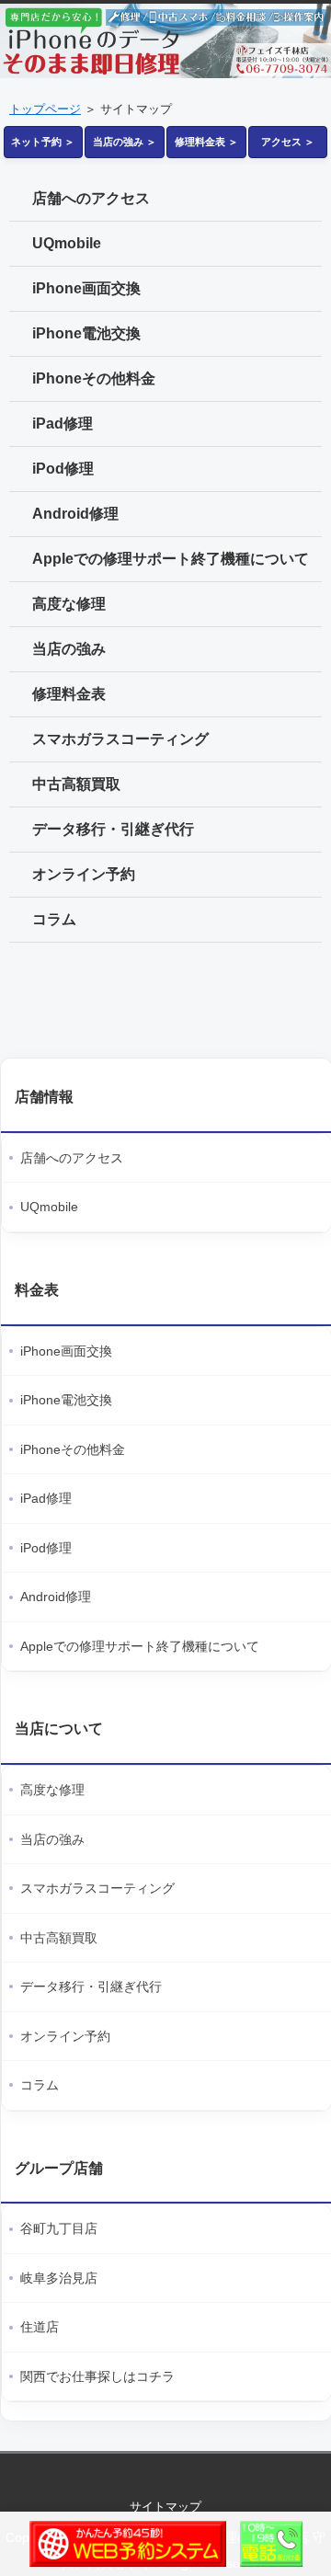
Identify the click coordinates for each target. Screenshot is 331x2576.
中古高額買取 (76, 784)
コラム (54, 919)
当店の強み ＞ (125, 142)
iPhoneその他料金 (94, 378)
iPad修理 (63, 424)
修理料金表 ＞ (206, 142)
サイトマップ (165, 2507)
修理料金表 (69, 694)
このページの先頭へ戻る (165, 2472)
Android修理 (75, 514)
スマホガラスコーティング (120, 739)
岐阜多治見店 (59, 2278)
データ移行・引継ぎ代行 (113, 829)
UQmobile (67, 243)
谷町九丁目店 (59, 2228)
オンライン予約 (84, 874)
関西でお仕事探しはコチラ (97, 2376)
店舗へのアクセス (91, 198)
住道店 (40, 2327)
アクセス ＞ (288, 142)
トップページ (45, 109)
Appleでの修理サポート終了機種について (171, 559)
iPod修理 (63, 469)
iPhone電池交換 (86, 333)
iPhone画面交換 (86, 288)
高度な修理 (69, 604)
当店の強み (69, 649)
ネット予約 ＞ (43, 142)
